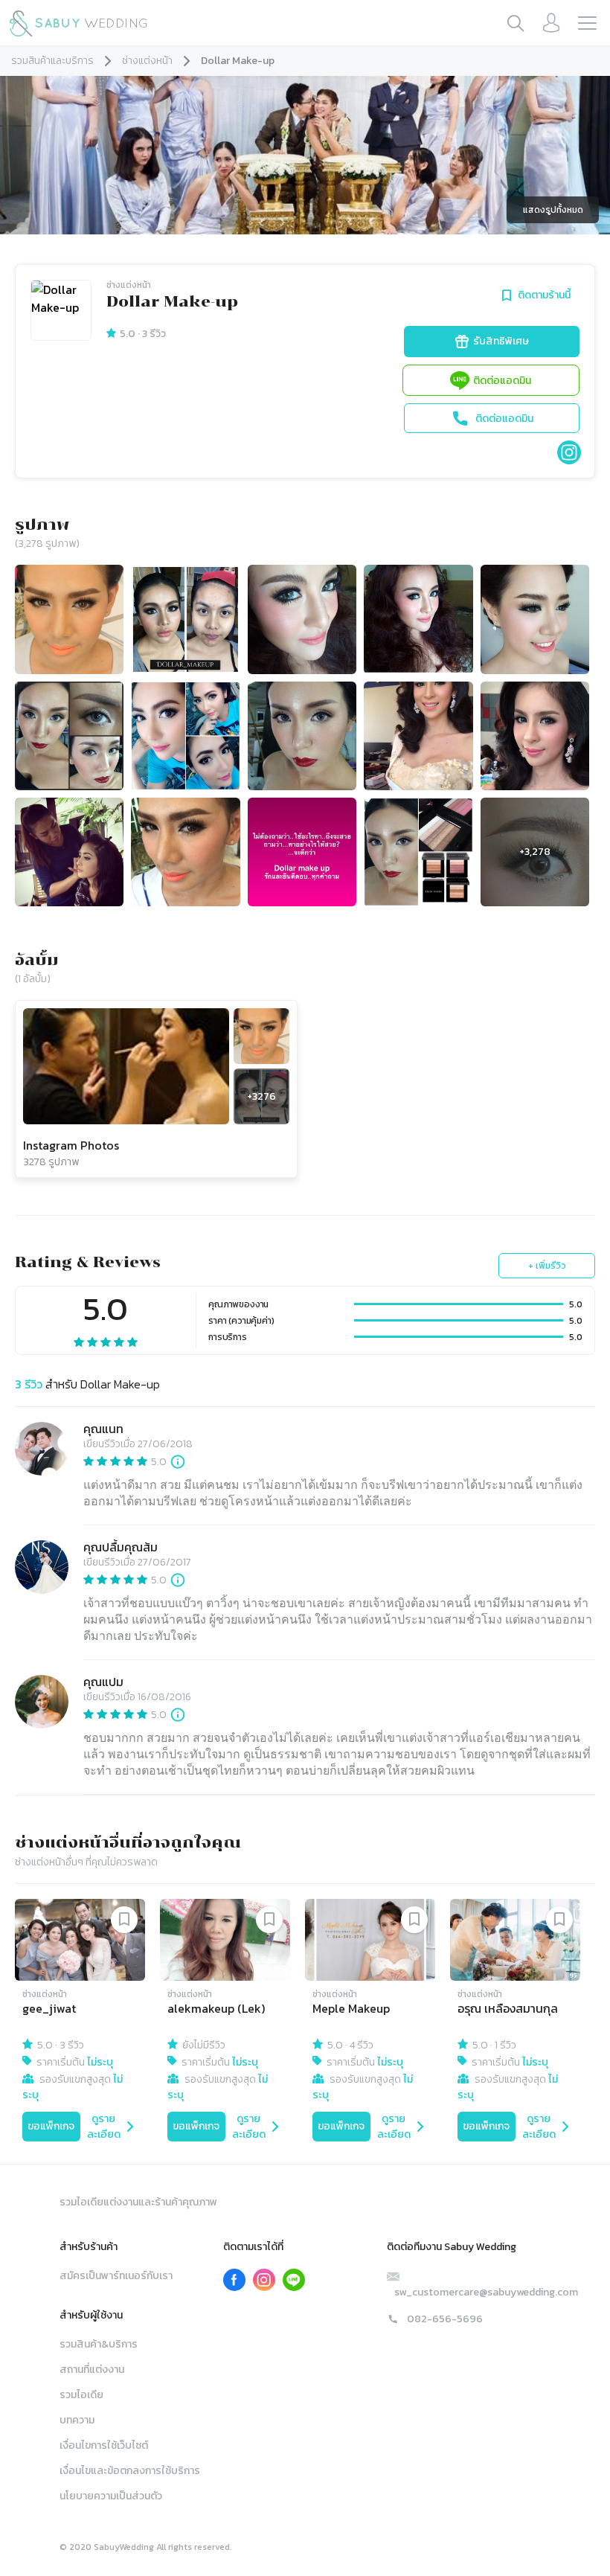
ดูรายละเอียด (104, 2127)
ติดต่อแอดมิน (502, 381)
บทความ (77, 2420)
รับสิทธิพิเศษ (501, 341)
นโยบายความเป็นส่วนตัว (111, 2496)
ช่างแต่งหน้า (147, 61)
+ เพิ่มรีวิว (547, 1266)
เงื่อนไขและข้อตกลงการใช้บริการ (130, 2471)
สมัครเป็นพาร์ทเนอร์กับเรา (116, 2276)
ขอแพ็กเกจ (51, 2126)
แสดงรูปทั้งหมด (553, 210)
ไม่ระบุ (100, 2062)
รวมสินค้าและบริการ (52, 61)
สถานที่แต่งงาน (92, 2370)
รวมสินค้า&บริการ (99, 2344)
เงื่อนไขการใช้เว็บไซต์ (104, 2445)
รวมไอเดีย (81, 2395)
